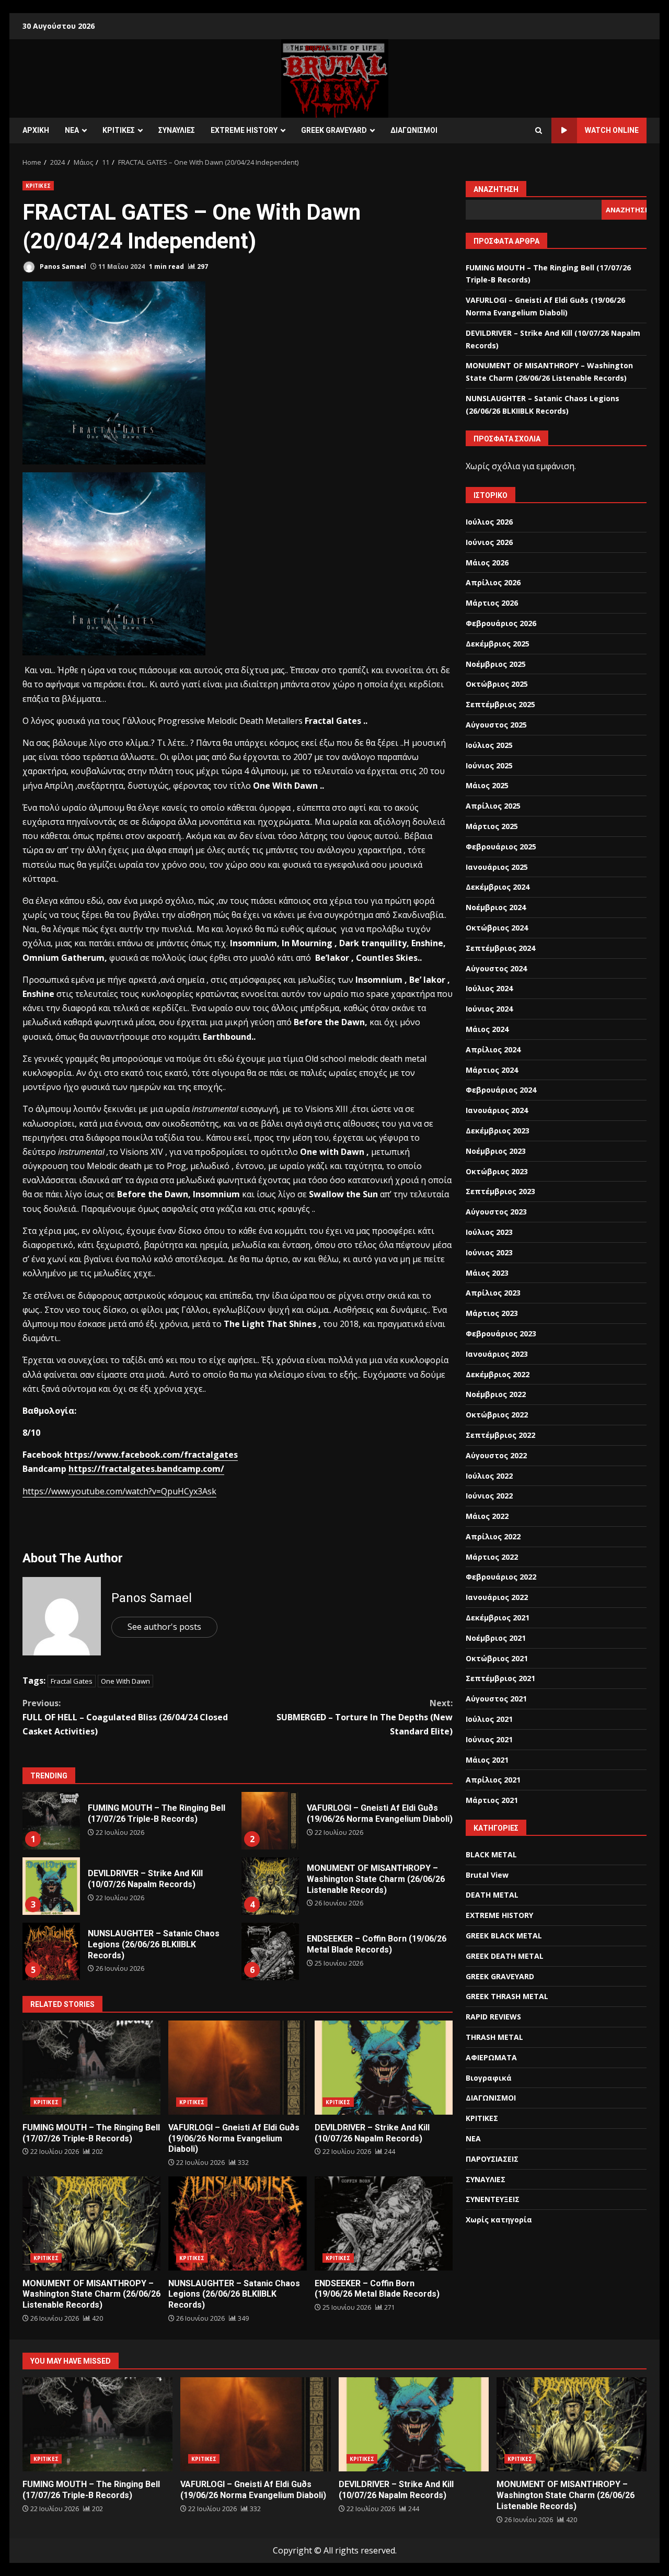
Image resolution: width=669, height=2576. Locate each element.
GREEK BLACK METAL (504, 1936)
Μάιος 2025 (487, 785)
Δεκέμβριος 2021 (498, 1618)
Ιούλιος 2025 (489, 745)
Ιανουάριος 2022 (497, 1597)
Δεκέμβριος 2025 (498, 644)
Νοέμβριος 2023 (496, 1151)
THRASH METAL (494, 2037)
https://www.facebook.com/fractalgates (151, 1455)
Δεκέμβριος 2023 (498, 1131)
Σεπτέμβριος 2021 (500, 1678)
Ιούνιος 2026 (489, 542)
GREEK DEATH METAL (505, 1956)
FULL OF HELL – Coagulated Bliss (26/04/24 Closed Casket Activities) (125, 1717)
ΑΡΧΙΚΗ (36, 130)
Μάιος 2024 (487, 1029)
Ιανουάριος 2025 (497, 867)
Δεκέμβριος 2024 (498, 887)
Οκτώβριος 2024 (497, 928)
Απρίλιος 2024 (493, 1049)
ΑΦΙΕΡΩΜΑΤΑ (491, 2057)
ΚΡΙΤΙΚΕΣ (119, 130)
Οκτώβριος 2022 (497, 1415)
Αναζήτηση (496, 189)
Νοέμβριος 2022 (496, 1394)
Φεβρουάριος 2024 (501, 1090)
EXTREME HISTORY (244, 130)
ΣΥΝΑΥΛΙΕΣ (177, 130)
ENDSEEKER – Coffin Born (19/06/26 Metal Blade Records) (270, 1951)
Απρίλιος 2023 (493, 1293)
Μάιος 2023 (487, 1273)
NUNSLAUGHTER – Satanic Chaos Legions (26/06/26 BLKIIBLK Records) (51, 1951)
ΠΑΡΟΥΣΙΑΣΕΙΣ (492, 2159)
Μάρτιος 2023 (492, 1313)
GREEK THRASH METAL (507, 1996)
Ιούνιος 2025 (489, 765)
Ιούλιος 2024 (489, 988)
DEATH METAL (492, 1895)
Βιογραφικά (489, 2078)
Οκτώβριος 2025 (497, 684)
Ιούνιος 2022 (489, 1496)
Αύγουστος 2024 (496, 968)
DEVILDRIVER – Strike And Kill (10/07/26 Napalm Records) (51, 1886)
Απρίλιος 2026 (493, 582)
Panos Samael (62, 266)
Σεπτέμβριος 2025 (500, 704)
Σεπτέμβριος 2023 (500, 1191)
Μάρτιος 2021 (492, 1800)
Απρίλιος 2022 (493, 1536)
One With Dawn (125, 1681)
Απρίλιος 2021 (493, 1780)
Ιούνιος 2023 (489, 1252)
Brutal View (487, 1875)
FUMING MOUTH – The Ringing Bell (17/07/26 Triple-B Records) (51, 1821)
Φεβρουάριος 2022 (501, 1577)
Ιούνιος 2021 (489, 1739)
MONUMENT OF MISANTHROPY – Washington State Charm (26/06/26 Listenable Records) (270, 1886)
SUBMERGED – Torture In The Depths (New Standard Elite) (365, 1717)
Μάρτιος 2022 (492, 1557)
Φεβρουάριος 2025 (501, 847)
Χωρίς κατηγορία (499, 2220)
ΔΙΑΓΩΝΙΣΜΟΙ (414, 130)
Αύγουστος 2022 (496, 1455)
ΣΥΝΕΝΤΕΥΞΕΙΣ (493, 2199)
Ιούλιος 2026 (489, 522)
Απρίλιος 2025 (493, 806)
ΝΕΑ (72, 130)
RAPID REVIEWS (493, 2017)
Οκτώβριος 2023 (497, 1171)
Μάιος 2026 (487, 563)
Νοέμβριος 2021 (496, 1638)
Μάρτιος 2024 (492, 1070)
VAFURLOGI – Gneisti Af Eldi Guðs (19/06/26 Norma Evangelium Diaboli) (270, 1821)
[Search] (539, 131)
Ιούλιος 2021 (489, 1719)
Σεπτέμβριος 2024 (500, 948)
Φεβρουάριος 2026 (501, 623)
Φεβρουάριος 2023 (501, 1334)
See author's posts (164, 1627)
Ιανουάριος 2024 (497, 1110)
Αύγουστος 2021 (496, 1699)
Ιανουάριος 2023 (497, 1354)
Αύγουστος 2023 (496, 1212)
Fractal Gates (72, 1681)
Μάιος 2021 (487, 1760)
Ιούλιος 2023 (489, 1232)
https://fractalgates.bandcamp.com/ (146, 1469)
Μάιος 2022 (487, 1516)
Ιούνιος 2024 (489, 1009)
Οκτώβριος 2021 (497, 1658)
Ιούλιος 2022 (489, 1476)
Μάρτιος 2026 (492, 603)
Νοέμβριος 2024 (496, 907)
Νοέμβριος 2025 (496, 664)
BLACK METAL (491, 1854)
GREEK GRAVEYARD (334, 130)
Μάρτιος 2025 (492, 826)
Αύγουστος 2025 (496, 725)
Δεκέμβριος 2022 (498, 1374)
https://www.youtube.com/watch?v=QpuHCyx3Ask (119, 1491)
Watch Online (612, 130)
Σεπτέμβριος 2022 (500, 1435)
